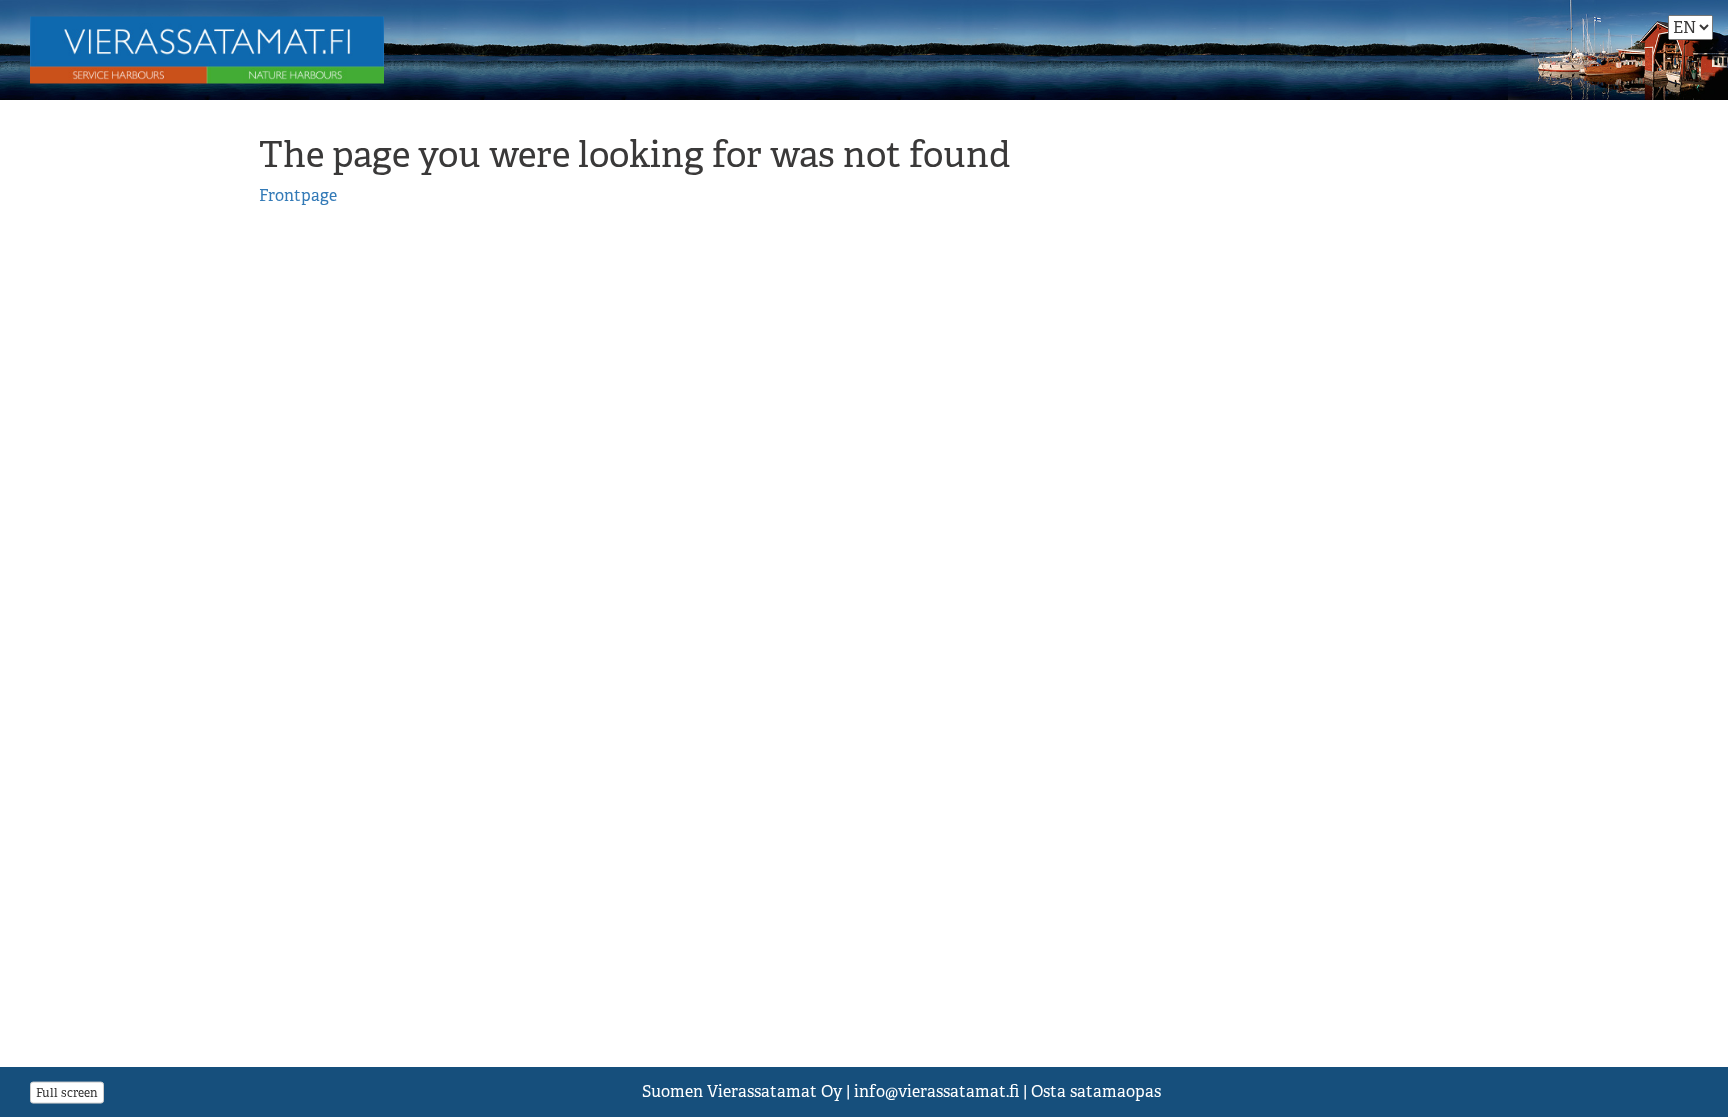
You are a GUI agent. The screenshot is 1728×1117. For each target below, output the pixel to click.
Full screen (67, 1092)
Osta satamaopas (1096, 1091)
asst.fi (936, 1091)
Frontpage (298, 195)
